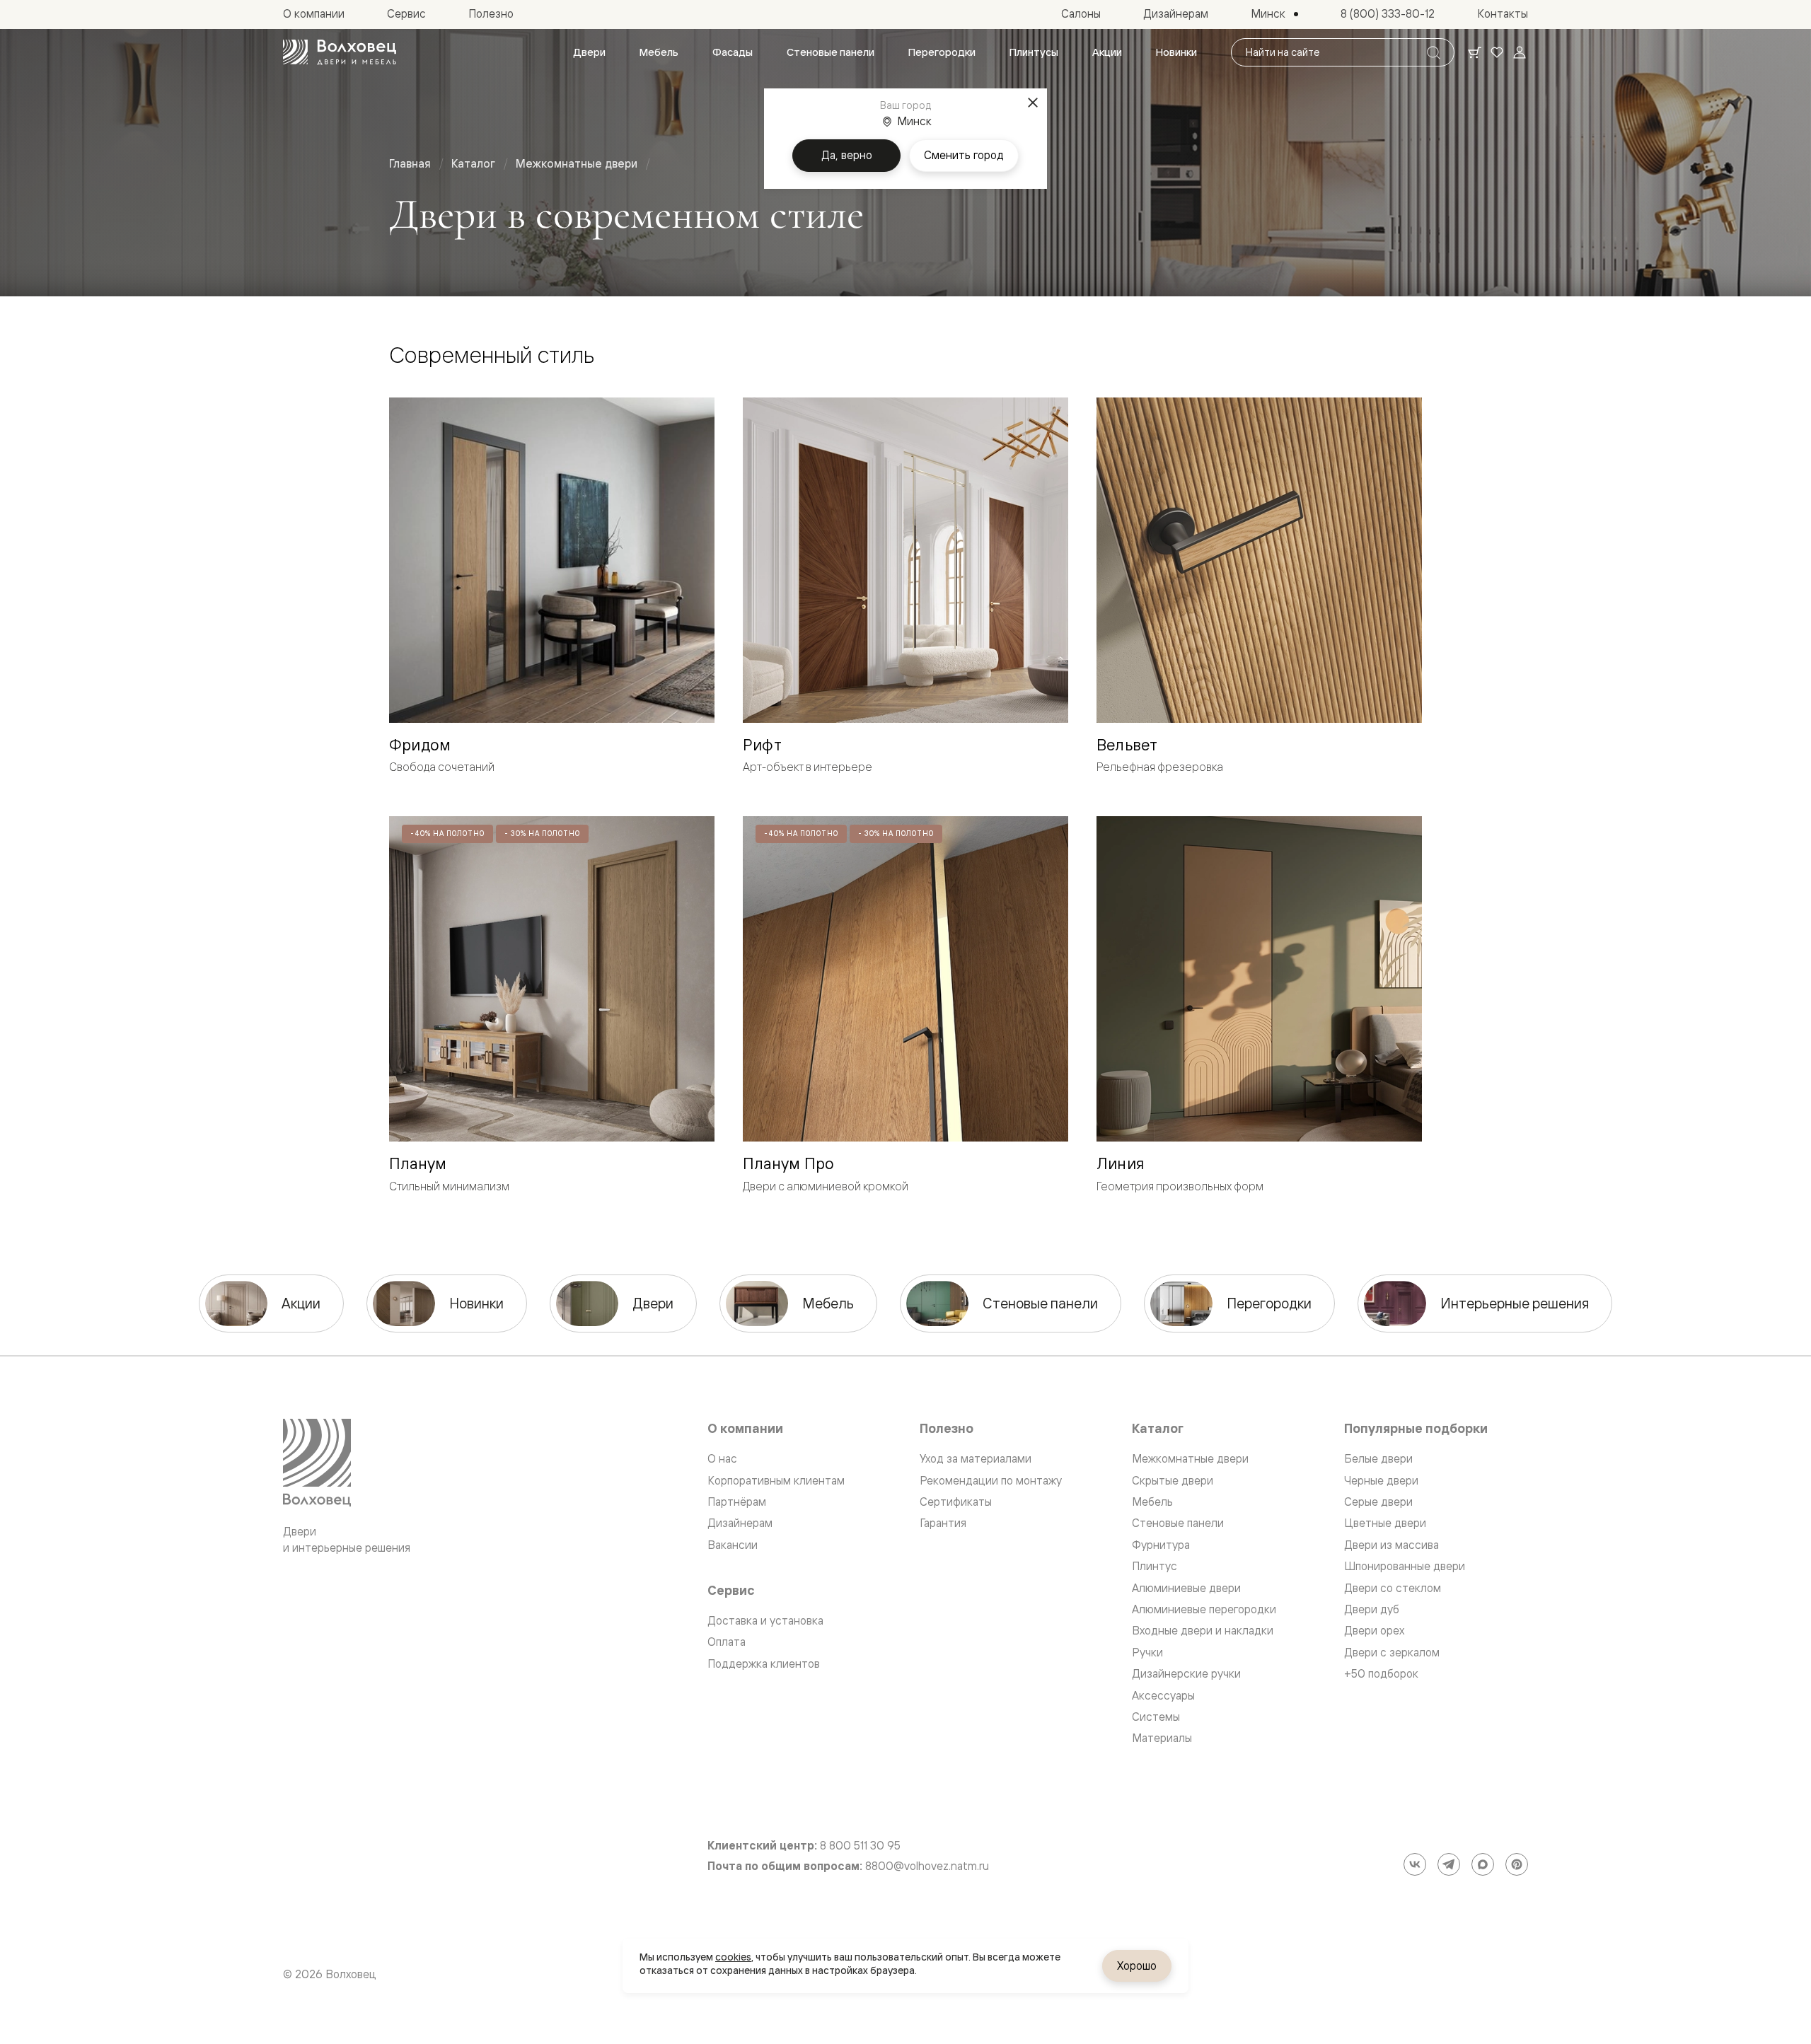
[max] (1483, 1864)
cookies (733, 1957)
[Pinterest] (1517, 1864)
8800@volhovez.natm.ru (927, 1866)
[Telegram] (1449, 1864)
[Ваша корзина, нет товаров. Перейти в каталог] (1474, 52)
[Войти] (1520, 52)
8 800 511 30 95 (860, 1846)
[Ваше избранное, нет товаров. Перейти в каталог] (1497, 52)
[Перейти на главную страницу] (340, 52)
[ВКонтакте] (1415, 1864)
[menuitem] (589, 52)
